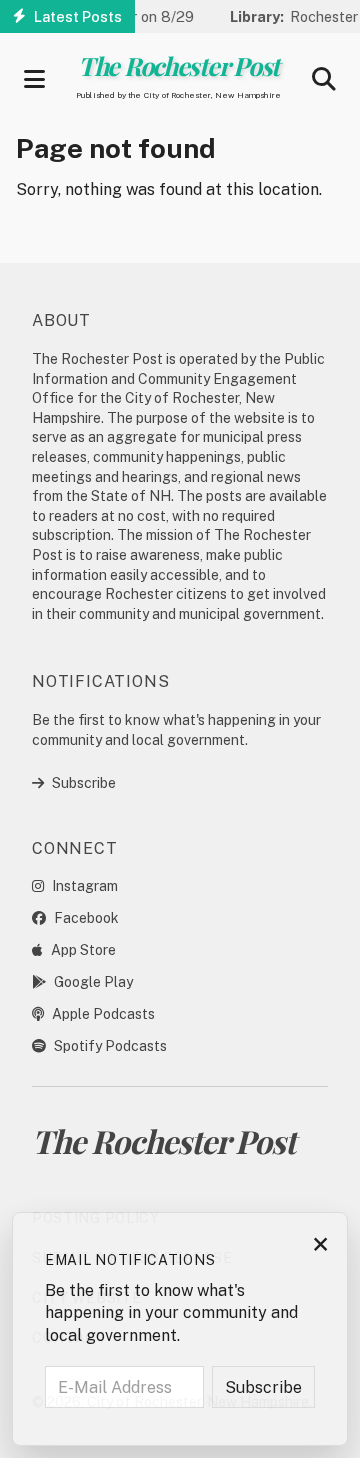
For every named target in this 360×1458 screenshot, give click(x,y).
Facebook (86, 918)
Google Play (93, 982)
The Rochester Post (178, 65)
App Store (83, 950)
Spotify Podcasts (110, 1046)
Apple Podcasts (103, 1014)
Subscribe (84, 783)
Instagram (85, 886)
